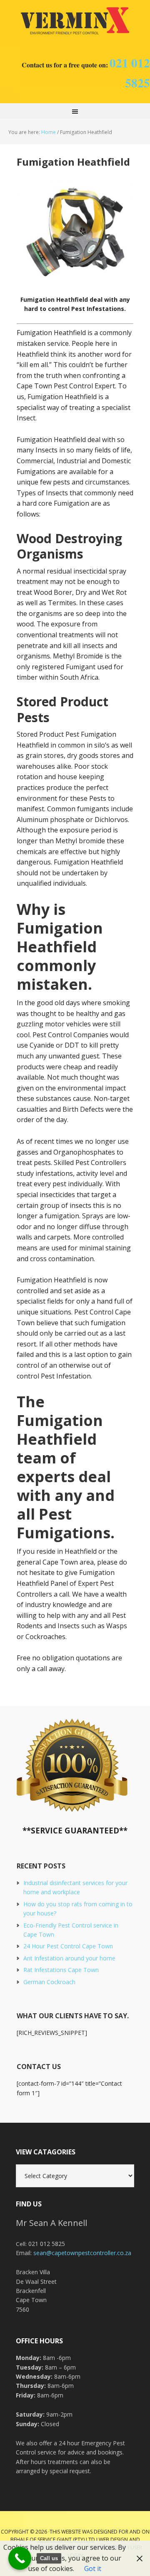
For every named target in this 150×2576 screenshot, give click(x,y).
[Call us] (20, 2558)
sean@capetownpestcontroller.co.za (82, 2253)
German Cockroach (49, 1982)
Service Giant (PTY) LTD (66, 2540)
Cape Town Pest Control (75, 21)
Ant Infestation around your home (69, 1958)
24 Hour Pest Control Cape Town (68, 1946)
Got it (93, 2569)
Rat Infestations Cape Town (61, 1970)
